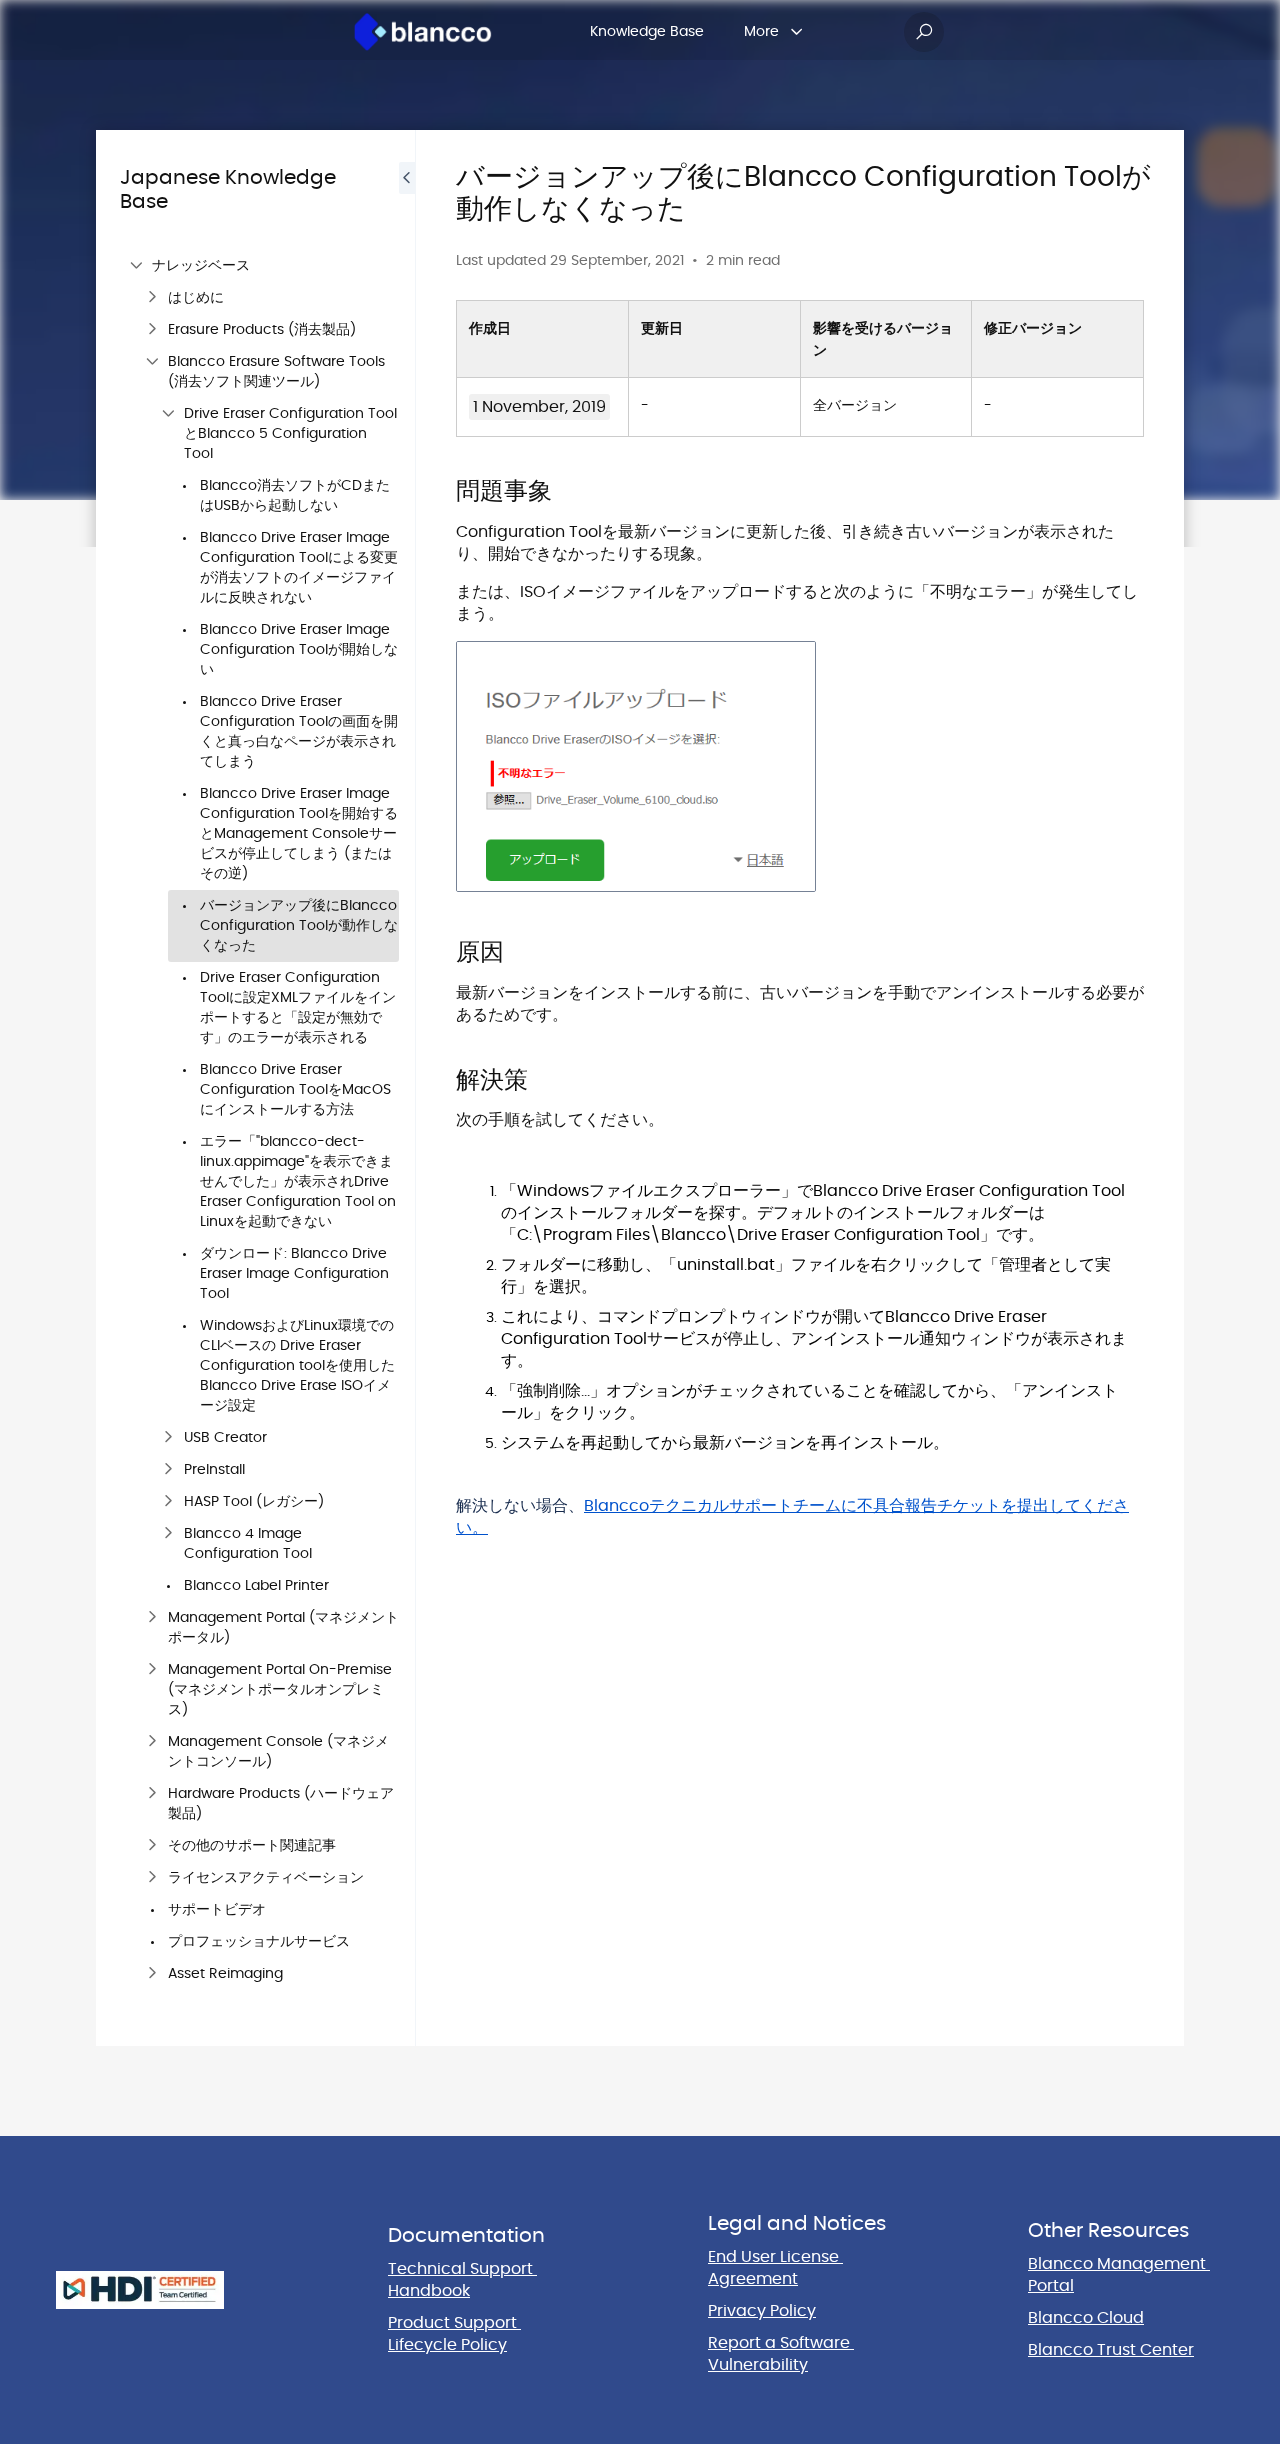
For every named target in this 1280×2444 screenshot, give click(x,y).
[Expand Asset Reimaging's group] (152, 1974)
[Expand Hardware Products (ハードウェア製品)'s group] (152, 1794)
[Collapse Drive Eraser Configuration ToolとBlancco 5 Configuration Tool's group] (168, 414)
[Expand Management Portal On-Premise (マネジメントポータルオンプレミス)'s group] (152, 1670)
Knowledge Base (647, 32)
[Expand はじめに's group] (152, 298)
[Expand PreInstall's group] (168, 1470)
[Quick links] (423, 32)
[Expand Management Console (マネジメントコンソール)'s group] (152, 1742)
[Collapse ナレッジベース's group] (136, 266)
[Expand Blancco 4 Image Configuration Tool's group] (168, 1534)
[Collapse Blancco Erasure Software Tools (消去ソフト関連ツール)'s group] (152, 362)
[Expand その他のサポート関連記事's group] (152, 1846)
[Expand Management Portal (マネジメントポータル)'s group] (152, 1618)
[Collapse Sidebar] (407, 1088)
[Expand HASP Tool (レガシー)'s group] (168, 1502)
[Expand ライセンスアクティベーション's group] (152, 1878)
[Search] (924, 32)
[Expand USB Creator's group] (168, 1438)
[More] (797, 32)
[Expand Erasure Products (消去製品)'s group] (152, 330)
